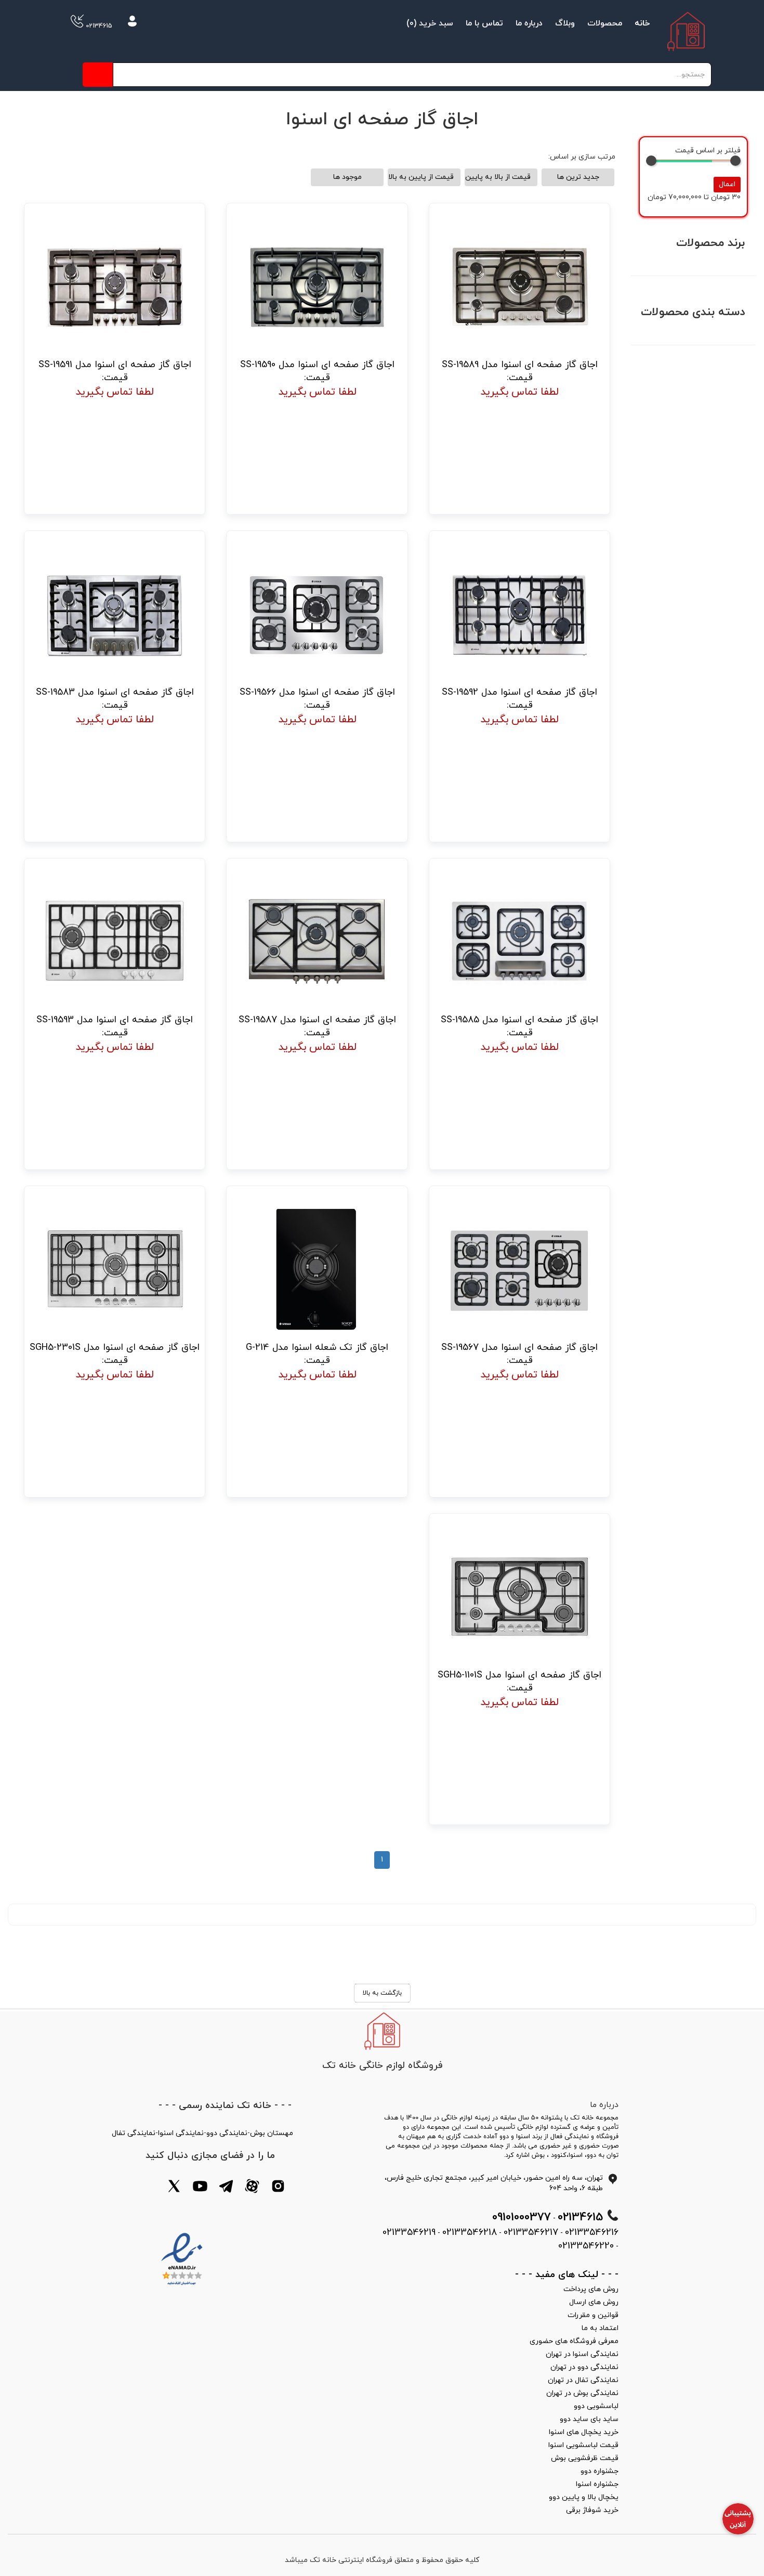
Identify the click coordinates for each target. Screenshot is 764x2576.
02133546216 (592, 2233)
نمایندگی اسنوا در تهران (582, 2354)
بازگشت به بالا (382, 1993)
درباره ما (529, 23)
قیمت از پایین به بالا (421, 177)
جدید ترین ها (578, 177)
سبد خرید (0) (430, 23)
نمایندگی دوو (227, 2133)
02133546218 (470, 2233)
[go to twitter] (174, 2188)
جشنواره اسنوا (597, 2484)
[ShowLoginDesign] (132, 23)
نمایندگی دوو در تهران (584, 2367)
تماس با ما (484, 23)
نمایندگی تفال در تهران (583, 2380)
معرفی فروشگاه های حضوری (574, 2341)
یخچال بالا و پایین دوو (584, 2497)
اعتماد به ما (600, 2328)
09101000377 (522, 2217)
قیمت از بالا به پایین (498, 177)
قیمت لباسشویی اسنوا (583, 2445)
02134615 (98, 26)
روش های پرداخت (591, 2289)
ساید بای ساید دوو (589, 2419)
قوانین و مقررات (593, 2315)
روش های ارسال (594, 2302)
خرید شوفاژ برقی (592, 2510)
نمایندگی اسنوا (181, 2133)
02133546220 (586, 2246)
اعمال (727, 184)
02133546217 (531, 2233)
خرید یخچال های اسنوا (584, 2432)
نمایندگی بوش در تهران (582, 2393)
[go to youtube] (200, 2188)
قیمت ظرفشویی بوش (585, 2458)
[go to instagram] (278, 2188)
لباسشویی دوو (596, 2406)
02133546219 (409, 2233)
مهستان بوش (272, 2133)
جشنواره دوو (600, 2471)
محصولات (605, 23)
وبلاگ (565, 23)
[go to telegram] (226, 2188)
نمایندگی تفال (134, 2133)
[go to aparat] (252, 2188)
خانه (642, 23)
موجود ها (347, 177)
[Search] (98, 75)
